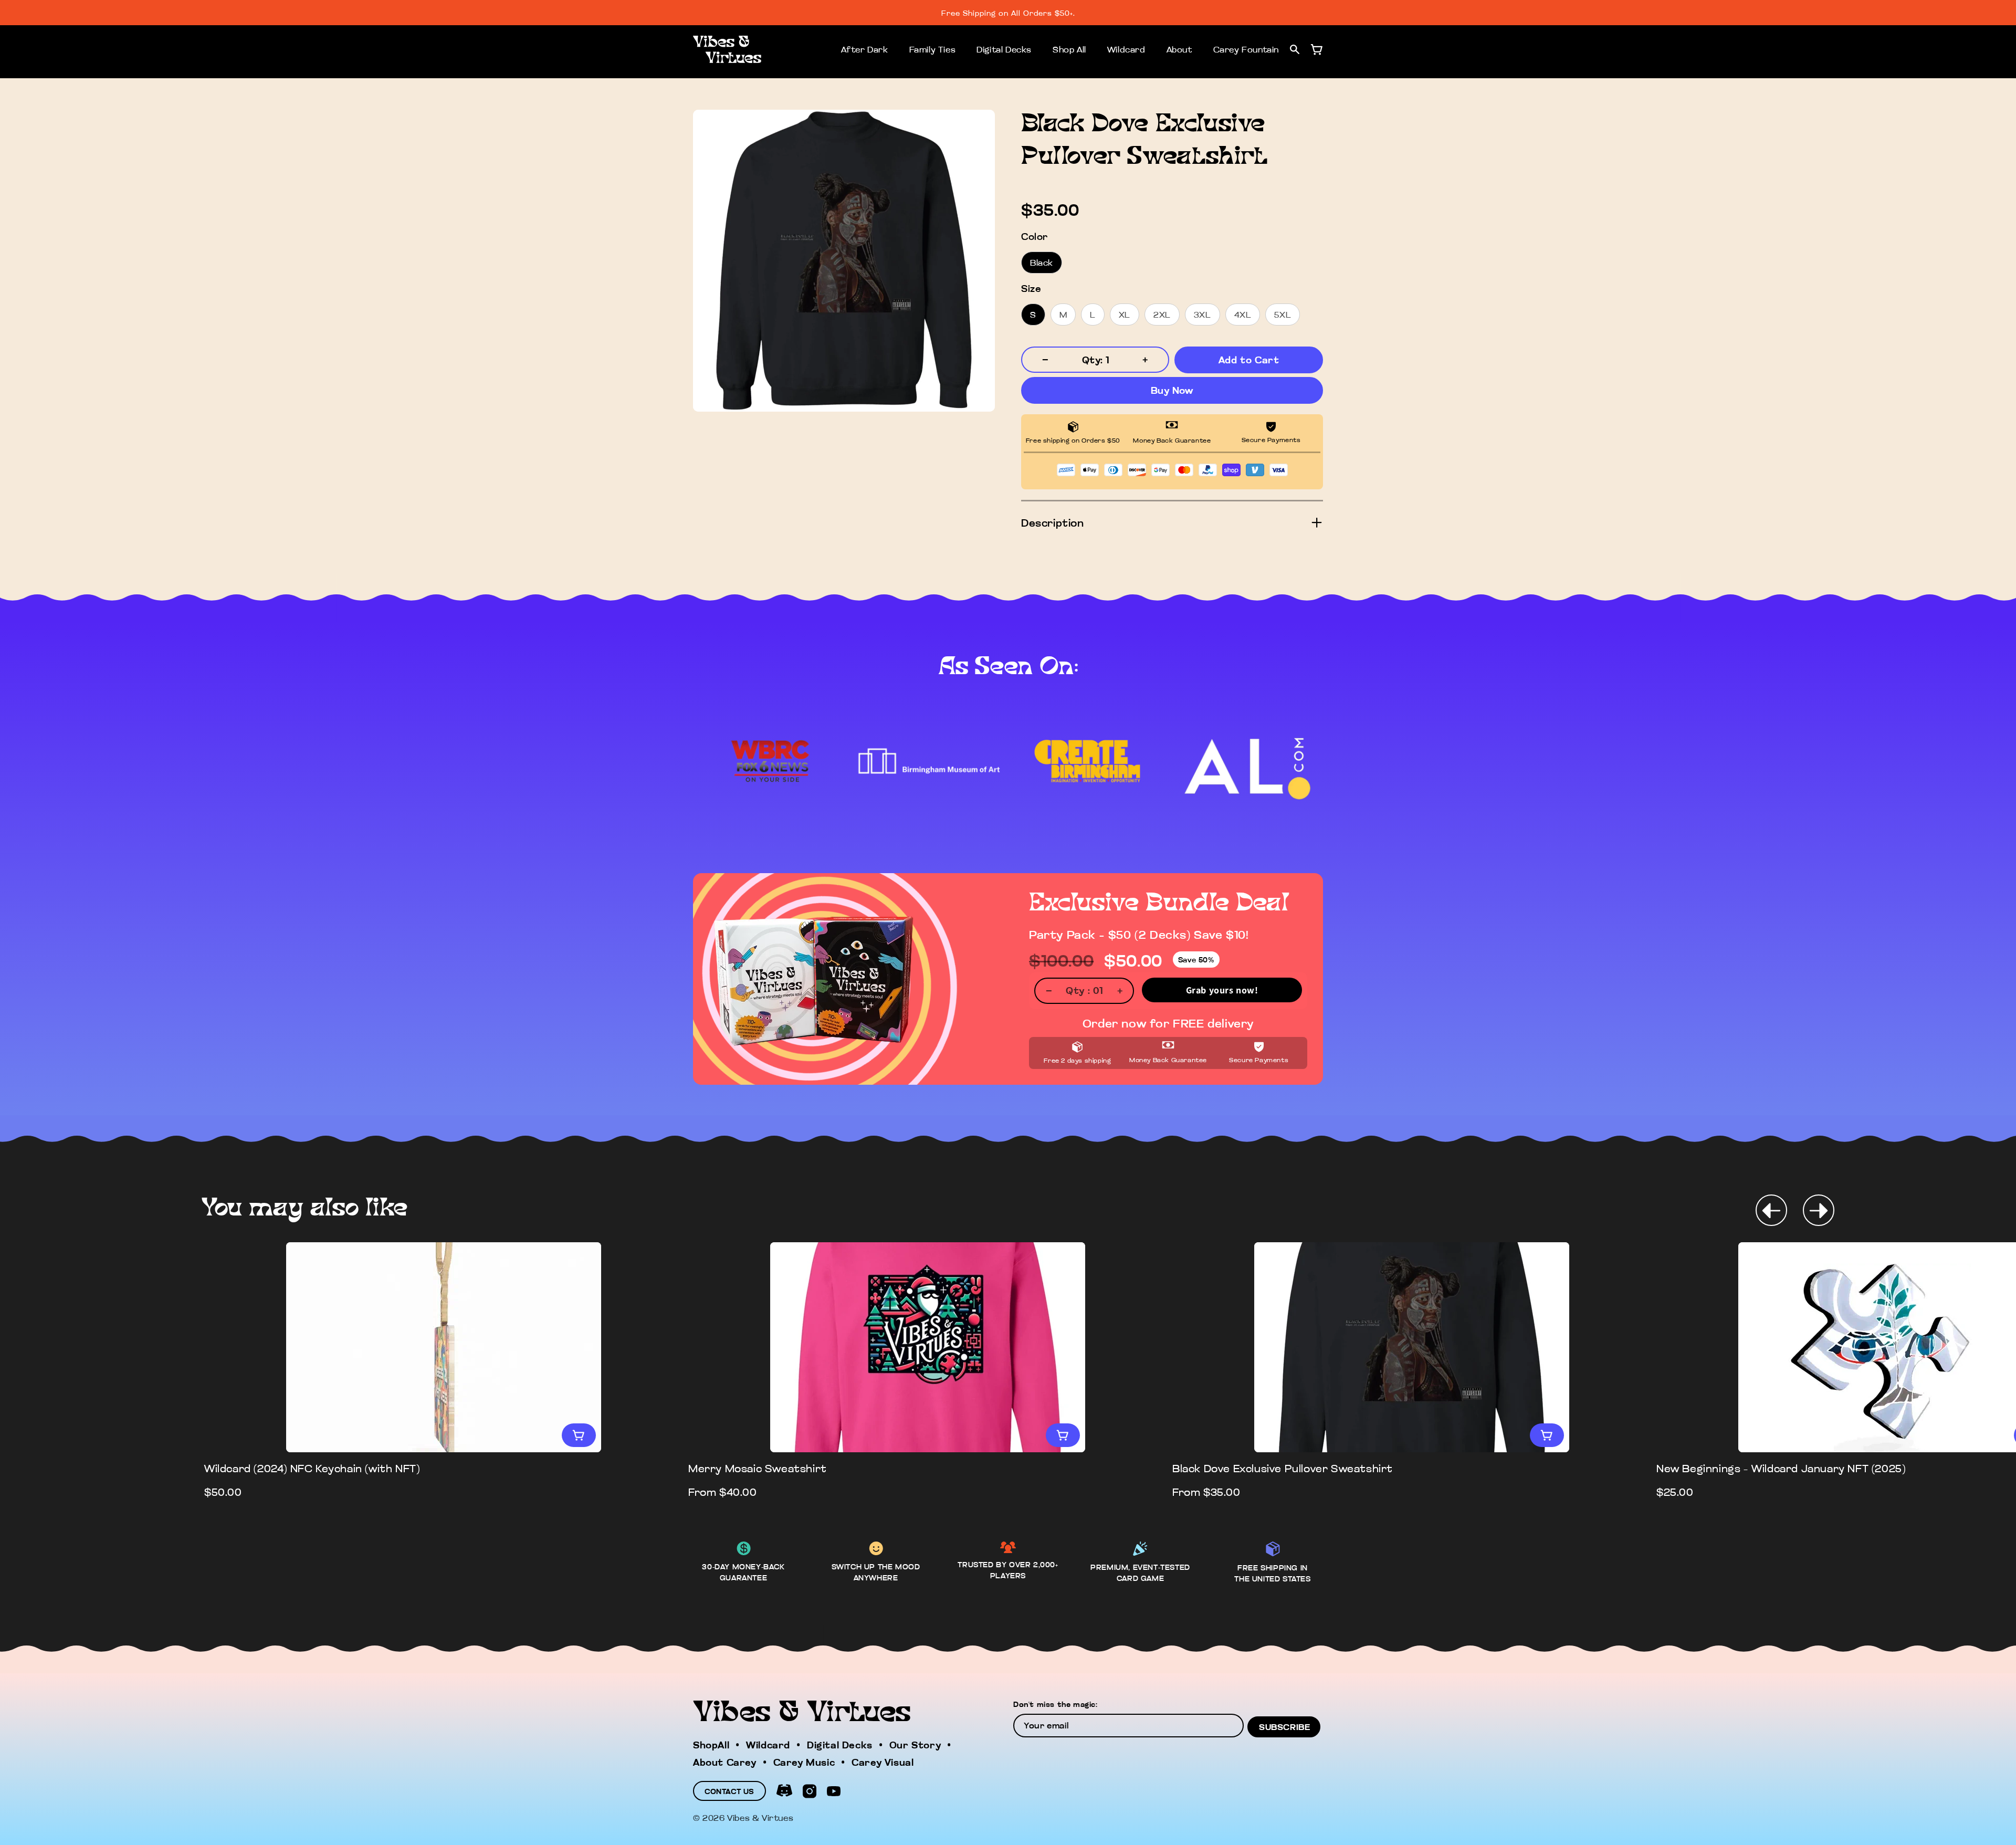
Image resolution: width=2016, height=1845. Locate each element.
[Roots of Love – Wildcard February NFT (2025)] (1412, 1347)
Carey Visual (883, 1762)
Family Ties (933, 49)
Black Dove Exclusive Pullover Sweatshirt (314, 1468)
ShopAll (711, 1745)
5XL (1283, 315)
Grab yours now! (1222, 990)
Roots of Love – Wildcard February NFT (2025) (1296, 1468)
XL (1125, 315)
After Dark (865, 49)
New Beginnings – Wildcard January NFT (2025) (813, 1468)
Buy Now (1172, 390)
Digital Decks (1004, 49)
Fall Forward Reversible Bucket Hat (1751, 1468)
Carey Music (804, 1762)
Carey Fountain (1246, 49)
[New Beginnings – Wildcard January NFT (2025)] (928, 1347)
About (1179, 49)
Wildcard (1126, 49)
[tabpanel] (444, 1371)
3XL (1203, 315)
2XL (1162, 315)
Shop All (1069, 49)
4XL (1243, 315)
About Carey (725, 1762)
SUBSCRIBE (1284, 1727)
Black (1042, 263)
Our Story (915, 1745)
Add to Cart (1249, 360)
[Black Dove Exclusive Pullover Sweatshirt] (444, 1347)
